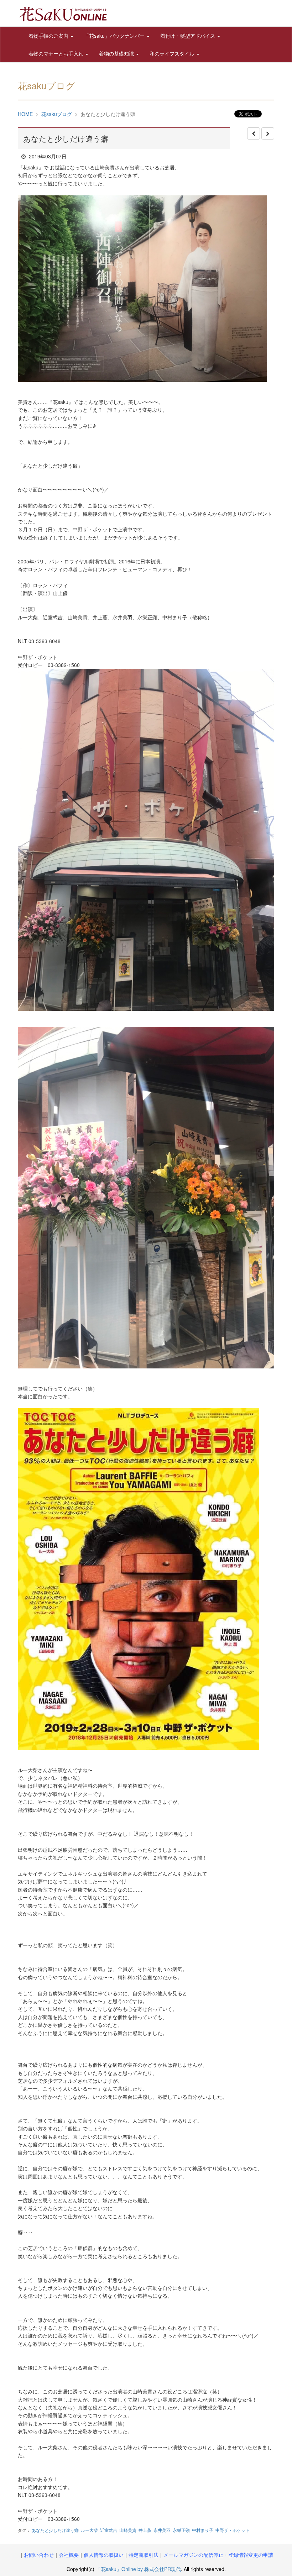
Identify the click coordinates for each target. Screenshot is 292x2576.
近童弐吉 (109, 2530)
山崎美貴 (128, 2530)
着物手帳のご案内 (49, 36)
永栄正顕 (181, 2530)
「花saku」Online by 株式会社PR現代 (138, 2569)
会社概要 (69, 2555)
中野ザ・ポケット (233, 2530)
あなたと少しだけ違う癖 (55, 2530)
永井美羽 (162, 2530)
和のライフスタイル (173, 53)
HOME (25, 114)
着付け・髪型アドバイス (188, 36)
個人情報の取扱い (104, 2555)
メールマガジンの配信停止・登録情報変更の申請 (218, 2555)
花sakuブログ (57, 114)
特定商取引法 (144, 2555)
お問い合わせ (39, 2555)
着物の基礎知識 (117, 53)
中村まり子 (203, 2530)
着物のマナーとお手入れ (57, 53)
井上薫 (145, 2530)
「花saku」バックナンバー (115, 36)
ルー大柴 (89, 2530)
